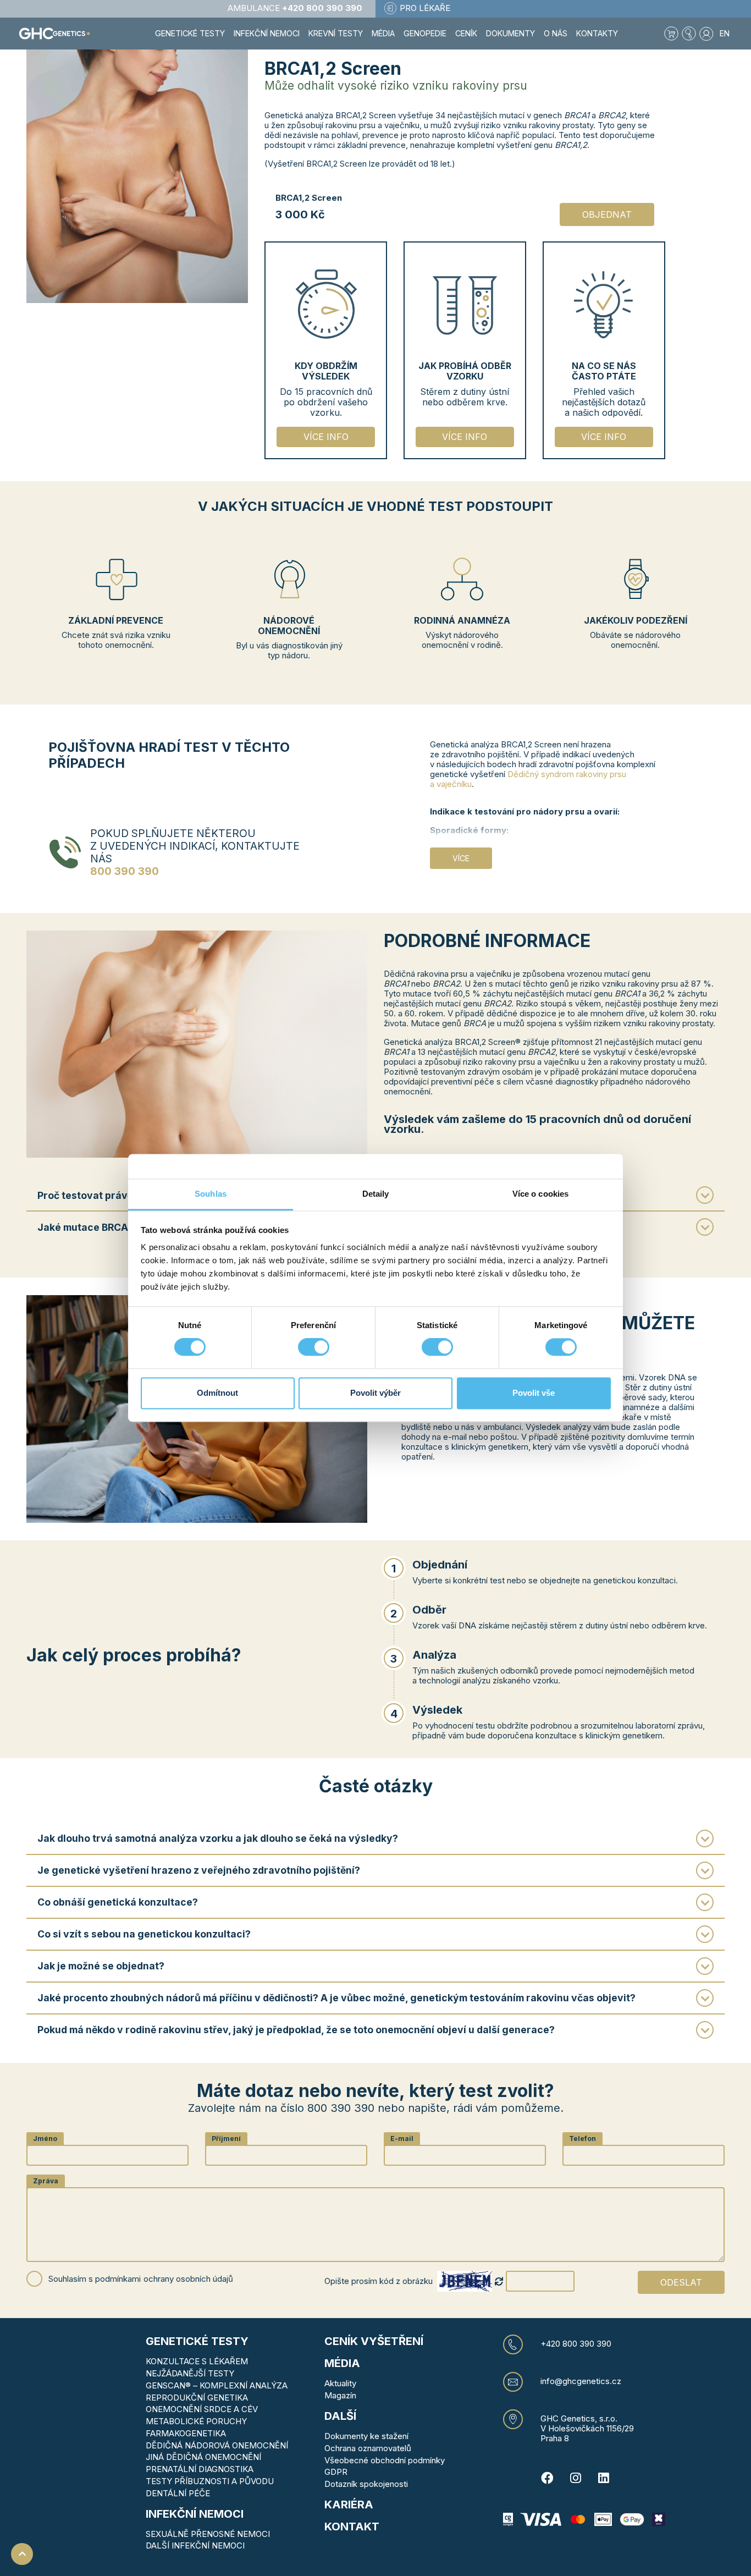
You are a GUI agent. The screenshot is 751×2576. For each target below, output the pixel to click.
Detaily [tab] (376, 1194)
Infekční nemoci (195, 2514)
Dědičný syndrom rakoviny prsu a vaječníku (528, 779)
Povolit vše (534, 1393)
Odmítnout (217, 1393)
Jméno (45, 2139)
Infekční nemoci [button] (267, 33)
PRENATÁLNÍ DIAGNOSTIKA (200, 2469)
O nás (556, 33)
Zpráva (46, 2181)
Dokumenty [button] (510, 33)
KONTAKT (352, 2527)
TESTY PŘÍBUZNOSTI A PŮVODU (210, 2481)
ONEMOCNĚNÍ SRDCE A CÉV (202, 2409)
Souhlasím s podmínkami (141, 2279)
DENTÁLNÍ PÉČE (178, 2493)
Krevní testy (336, 33)
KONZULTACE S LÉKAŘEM (197, 2361)
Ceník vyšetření (374, 2341)
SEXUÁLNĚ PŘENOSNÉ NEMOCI (208, 2534)
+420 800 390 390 (576, 2344)
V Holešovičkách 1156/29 (587, 2428)
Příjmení (226, 2139)
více (461, 858)
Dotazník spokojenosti (366, 2484)
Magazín (340, 2395)
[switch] (314, 1347)
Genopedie (425, 33)
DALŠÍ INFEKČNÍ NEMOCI (195, 2545)
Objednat (607, 214)
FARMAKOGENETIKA (186, 2433)
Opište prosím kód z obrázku (379, 2281)
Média (383, 33)
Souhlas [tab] (211, 1194)
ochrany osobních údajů (188, 2279)
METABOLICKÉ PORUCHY (196, 2421)
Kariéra (349, 2505)
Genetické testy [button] (190, 33)
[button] (689, 34)
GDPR (336, 2472)
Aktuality (340, 2383)
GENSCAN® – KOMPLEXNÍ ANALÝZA (217, 2385)
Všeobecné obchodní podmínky (385, 2460)
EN (725, 33)
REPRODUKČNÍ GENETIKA (197, 2398)
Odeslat (681, 2282)
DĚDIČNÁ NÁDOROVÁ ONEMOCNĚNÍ (217, 2445)
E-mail (402, 2139)
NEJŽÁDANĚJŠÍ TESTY (190, 2373)
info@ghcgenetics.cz (581, 2381)
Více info (326, 437)
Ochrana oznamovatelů (368, 2448)
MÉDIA (342, 2363)
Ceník (466, 33)
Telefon (582, 2139)
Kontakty (597, 33)
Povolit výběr (375, 1393)
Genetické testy (197, 2341)
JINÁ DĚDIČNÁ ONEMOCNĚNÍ (203, 2457)
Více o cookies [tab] (540, 1194)
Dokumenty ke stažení (366, 2436)
